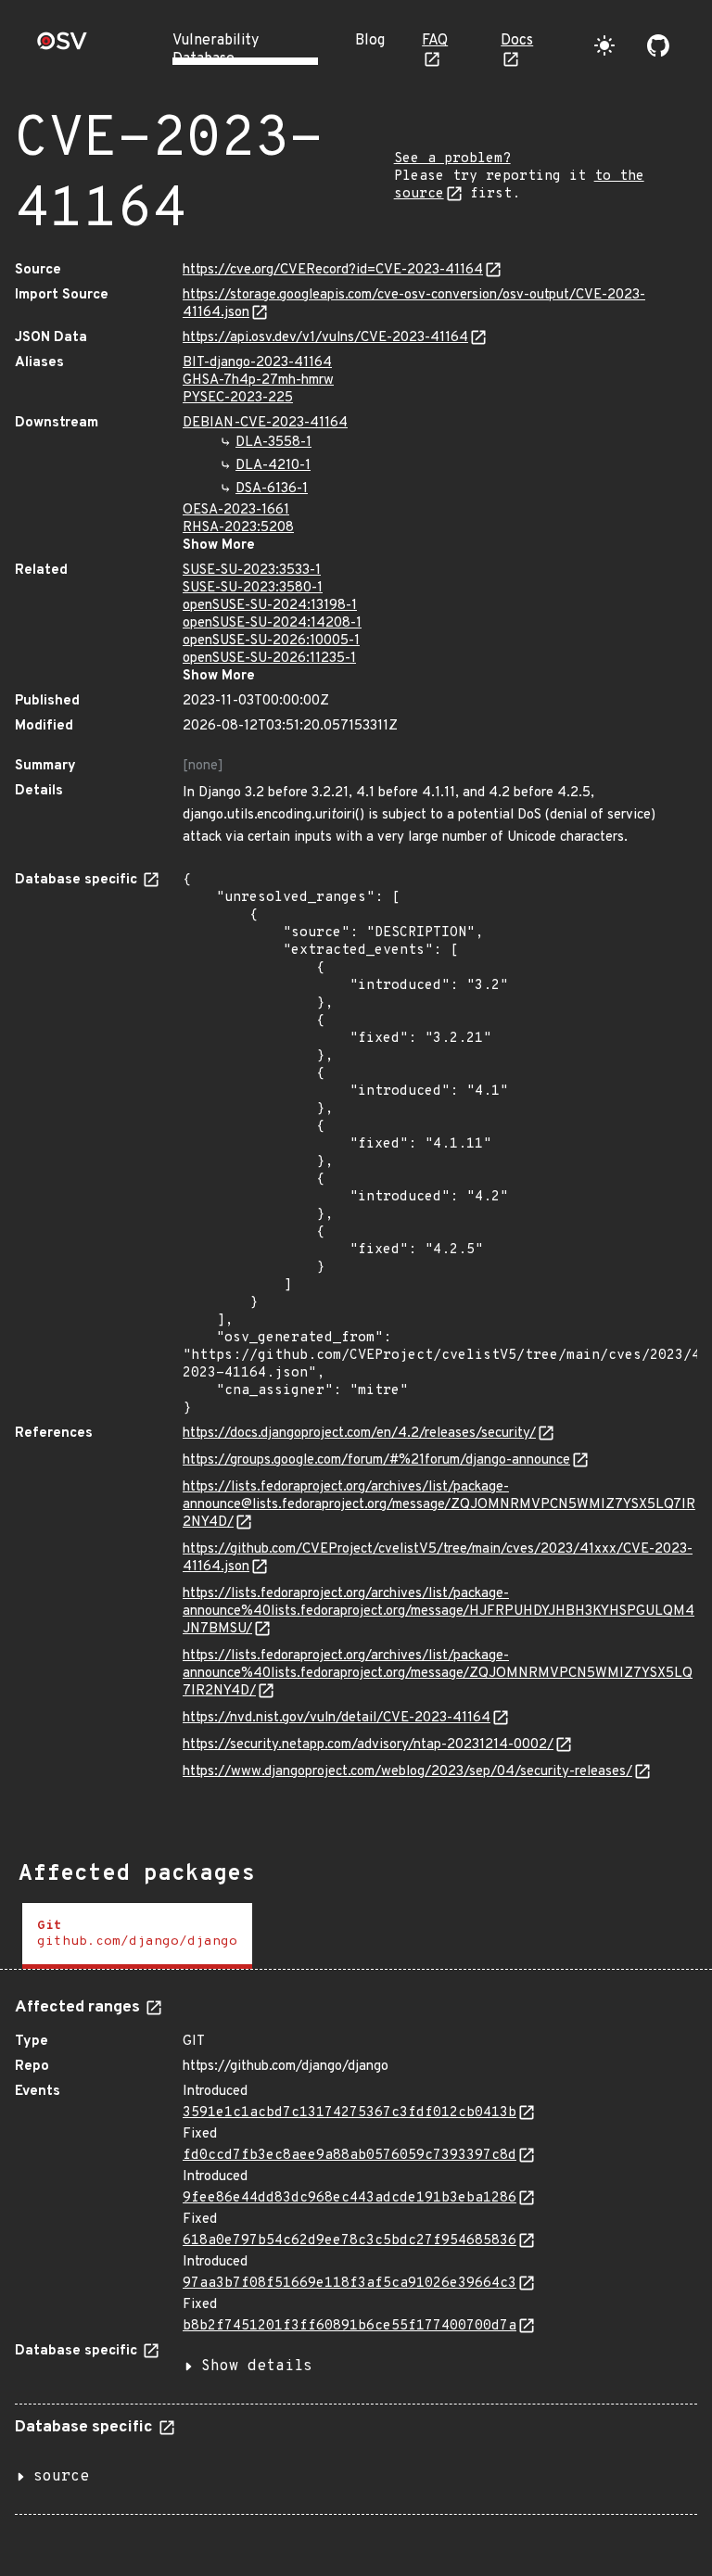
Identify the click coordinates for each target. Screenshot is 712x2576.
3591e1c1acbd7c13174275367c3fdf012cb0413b (350, 2113)
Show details (257, 2367)
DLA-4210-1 (273, 466)
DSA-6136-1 (272, 489)
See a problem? (452, 159)
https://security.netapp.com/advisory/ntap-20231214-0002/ (368, 1745)
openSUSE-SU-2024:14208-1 (272, 623)
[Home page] (62, 47)
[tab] (137, 1936)
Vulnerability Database (216, 50)
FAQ (435, 41)
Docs (517, 41)
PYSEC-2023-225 (238, 398)
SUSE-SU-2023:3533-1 (252, 571)
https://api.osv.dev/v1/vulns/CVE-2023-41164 (325, 338)
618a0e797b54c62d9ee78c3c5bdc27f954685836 (350, 2241)
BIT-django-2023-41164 (257, 363)
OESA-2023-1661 (236, 510)
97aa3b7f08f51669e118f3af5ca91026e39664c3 (350, 2284)
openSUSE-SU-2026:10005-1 (271, 641)
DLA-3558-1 (273, 443)
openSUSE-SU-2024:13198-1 (270, 606)
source (61, 2477)
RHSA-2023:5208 (238, 528)
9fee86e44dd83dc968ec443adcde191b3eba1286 (350, 2198)
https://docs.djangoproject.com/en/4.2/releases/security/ (359, 1434)
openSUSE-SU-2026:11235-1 (269, 659)
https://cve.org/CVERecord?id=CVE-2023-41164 (333, 270)
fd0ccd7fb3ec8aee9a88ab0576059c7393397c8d (350, 2156)
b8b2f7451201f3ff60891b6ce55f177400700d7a (350, 2326)
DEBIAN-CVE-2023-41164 (265, 423)
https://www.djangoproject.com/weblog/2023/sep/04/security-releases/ (407, 1772)
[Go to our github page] (658, 45)
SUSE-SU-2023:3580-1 (253, 588)
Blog (370, 41)
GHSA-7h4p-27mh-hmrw (258, 381)
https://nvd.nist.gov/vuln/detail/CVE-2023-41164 (337, 1718)
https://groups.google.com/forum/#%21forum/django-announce (376, 1460)
